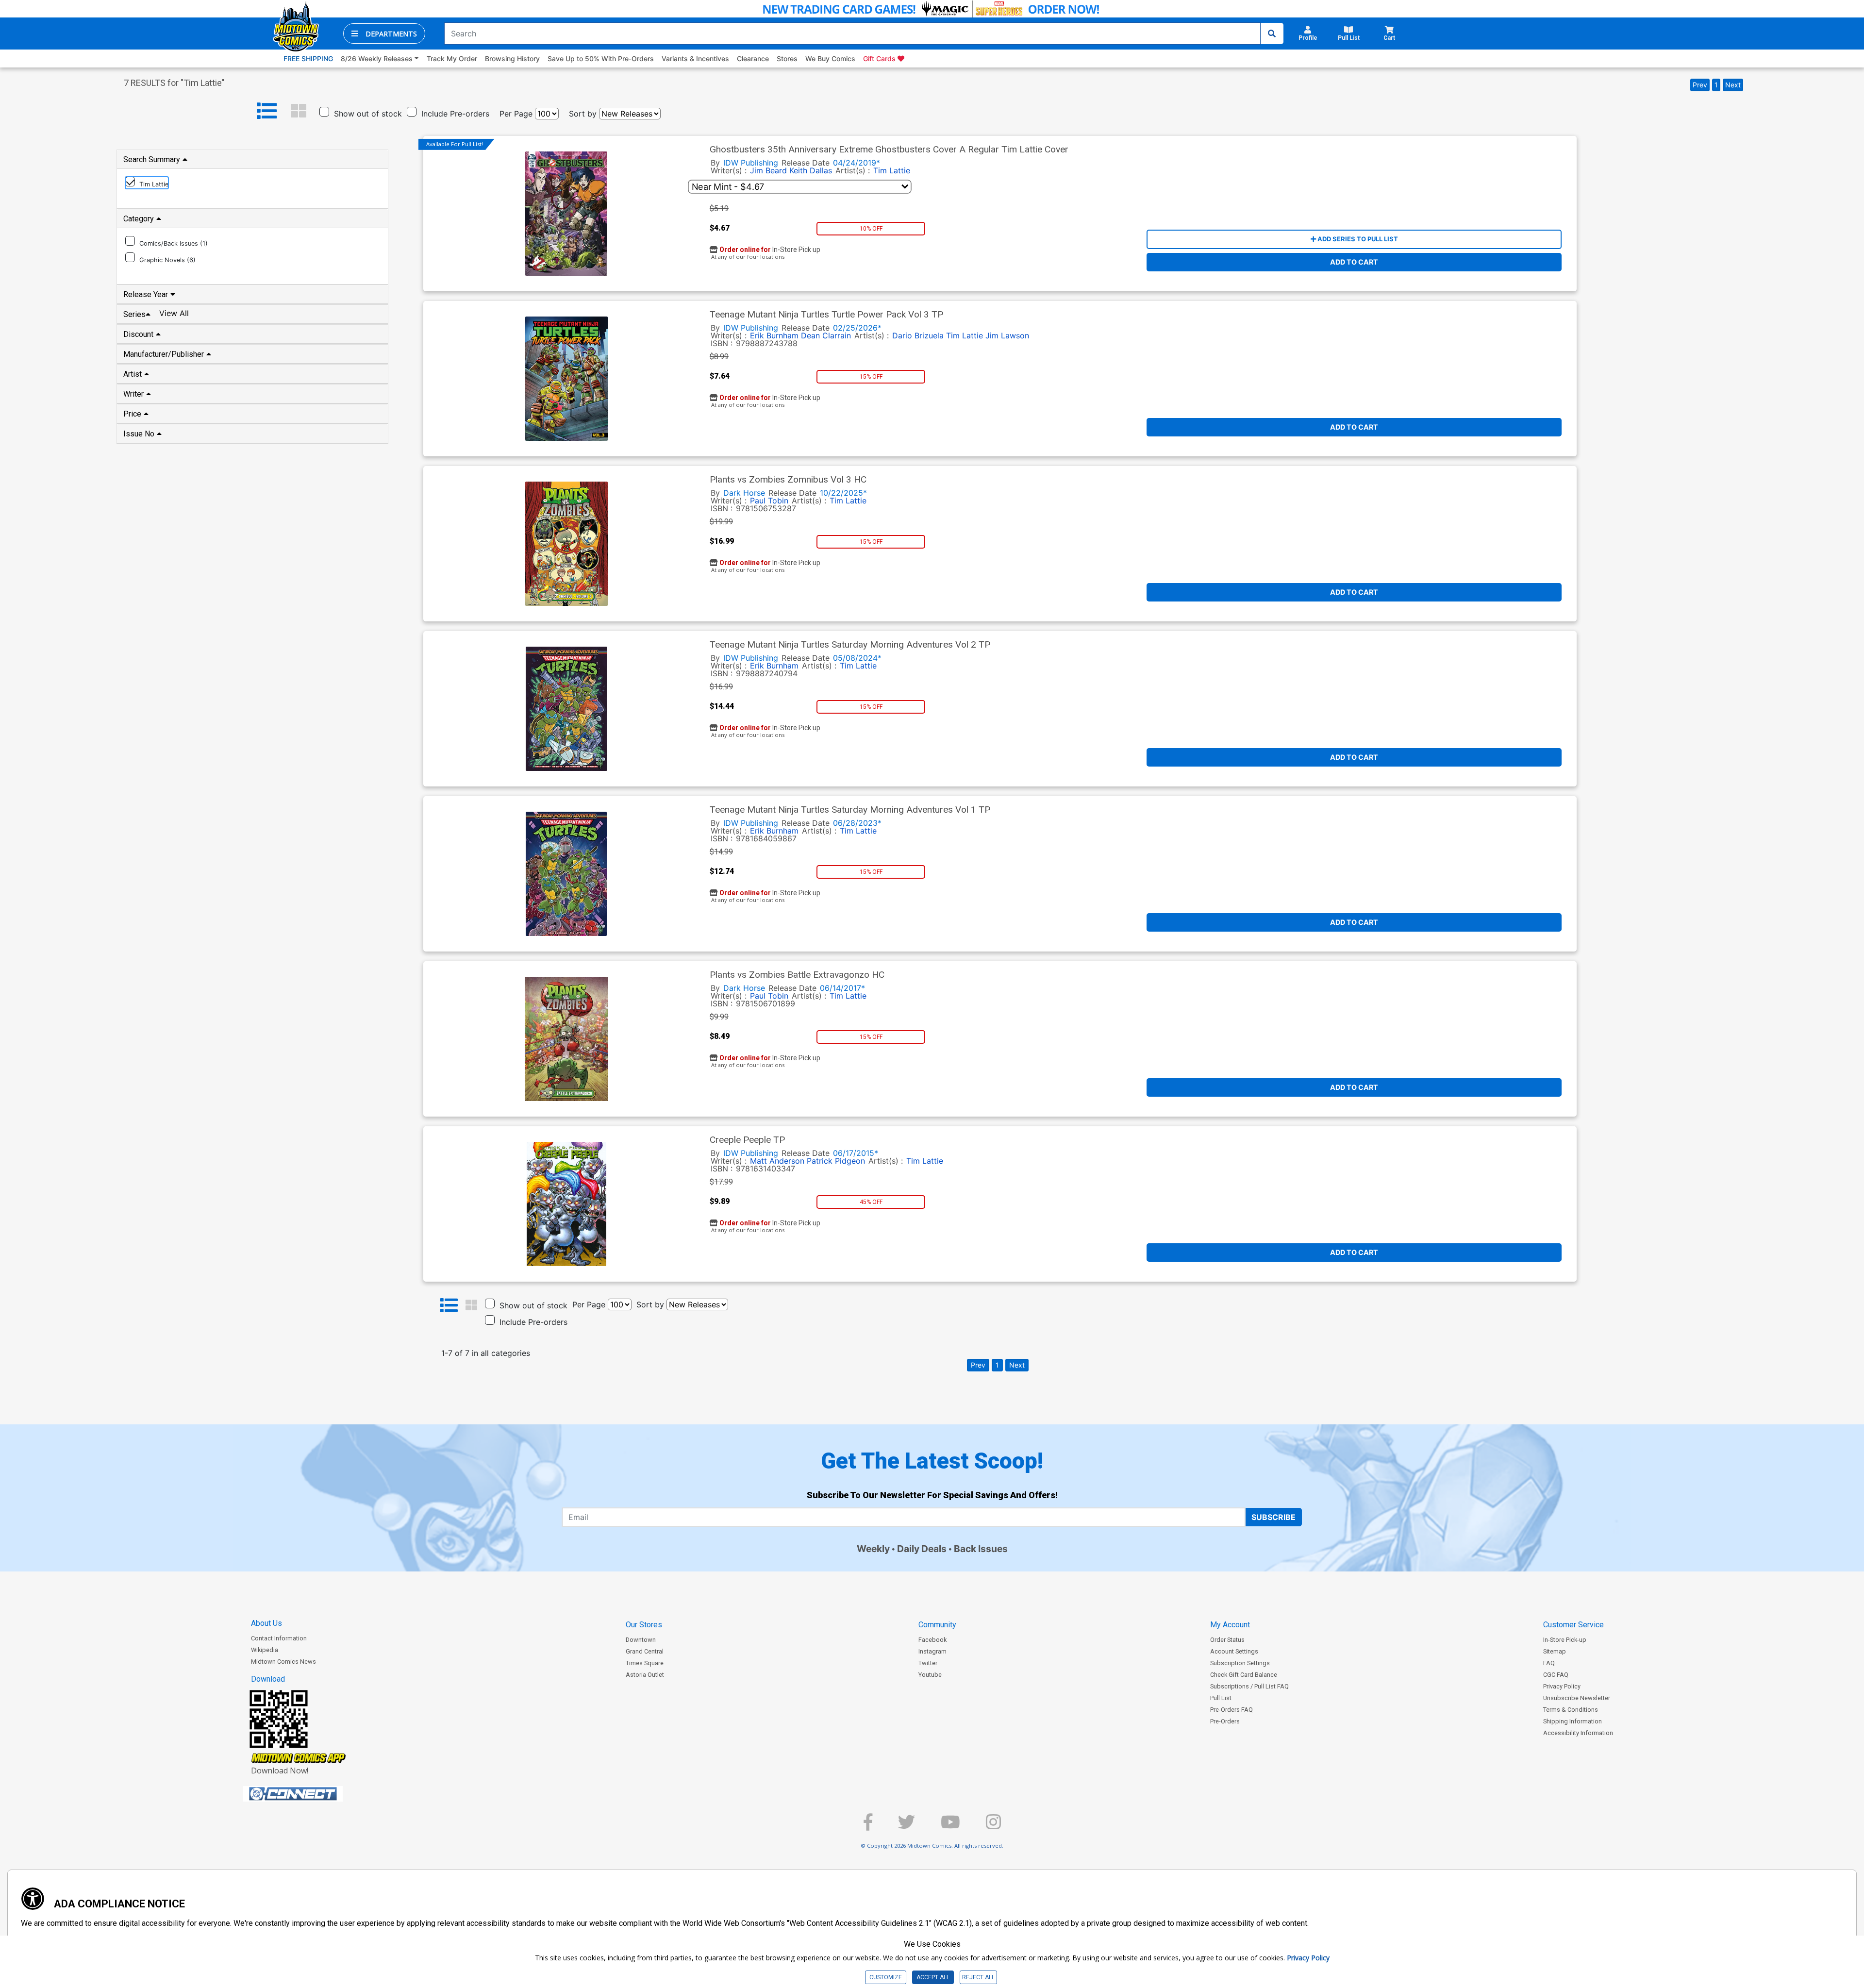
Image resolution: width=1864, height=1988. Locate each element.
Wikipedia (265, 1650)
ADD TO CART (1354, 262)
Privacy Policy (1562, 1686)
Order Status (1227, 1640)
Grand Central (645, 1651)
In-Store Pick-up (1565, 1640)
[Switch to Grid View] (299, 111)
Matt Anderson (777, 1161)
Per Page (516, 114)
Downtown (641, 1640)
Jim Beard (768, 170)
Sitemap (1555, 1651)
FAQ (1549, 1663)
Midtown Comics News (283, 1662)
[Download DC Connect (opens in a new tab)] (311, 1794)
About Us (266, 1623)
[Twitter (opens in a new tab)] (907, 1826)
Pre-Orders (1225, 1721)
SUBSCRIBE (1273, 1517)
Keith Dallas (811, 170)
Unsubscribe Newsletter (1577, 1698)
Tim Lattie (892, 170)
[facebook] (868, 1826)
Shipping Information (1573, 1721)
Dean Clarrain (826, 335)
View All (174, 313)
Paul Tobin (769, 501)
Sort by (583, 114)
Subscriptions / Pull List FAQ (1249, 1686)
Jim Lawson (1007, 335)
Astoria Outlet (645, 1675)
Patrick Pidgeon (836, 1161)
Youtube (930, 1675)
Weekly (873, 1549)
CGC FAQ (1556, 1675)
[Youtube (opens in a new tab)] (950, 1826)
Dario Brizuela (918, 335)
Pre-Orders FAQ (1232, 1710)
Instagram (932, 1651)
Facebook (932, 1640)
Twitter (928, 1663)
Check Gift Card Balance (1244, 1675)
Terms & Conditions (1571, 1710)
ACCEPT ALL (933, 1977)
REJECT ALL (978, 1977)
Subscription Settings (1240, 1663)
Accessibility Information (1578, 1733)
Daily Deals (922, 1549)
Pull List (1221, 1698)
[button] (384, 33)
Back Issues (981, 1549)
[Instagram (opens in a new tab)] (993, 1826)
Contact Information (279, 1638)
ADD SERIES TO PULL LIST (1357, 239)
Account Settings (1234, 1651)
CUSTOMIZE (886, 1977)
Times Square (645, 1663)
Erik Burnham (774, 335)
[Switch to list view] (267, 111)
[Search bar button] (1272, 33)
